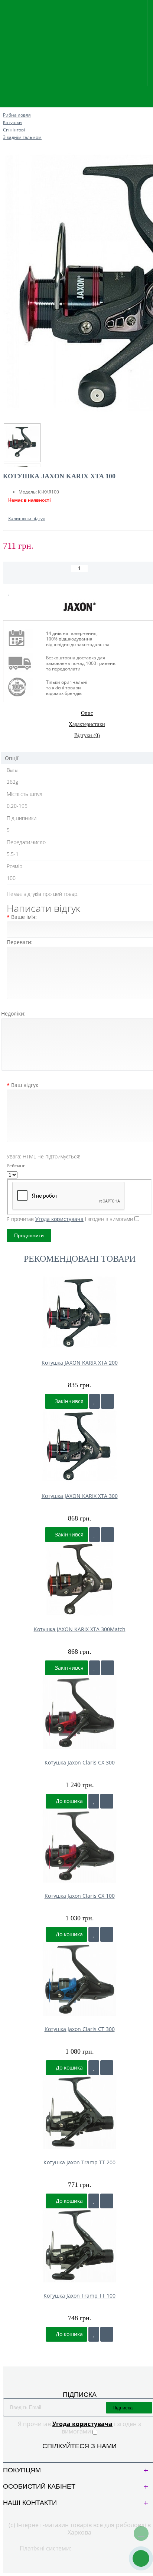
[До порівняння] (108, 1401)
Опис (87, 713)
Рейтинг (16, 1166)
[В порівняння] (27, 593)
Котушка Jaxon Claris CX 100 (80, 1896)
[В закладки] (9, 593)
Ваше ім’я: (24, 917)
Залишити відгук (27, 518)
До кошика (69, 1801)
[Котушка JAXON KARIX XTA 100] (22, 443)
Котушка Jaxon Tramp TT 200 (79, 2162)
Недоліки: (13, 1013)
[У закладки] (95, 1401)
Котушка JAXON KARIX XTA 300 (80, 1496)
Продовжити (29, 1235)
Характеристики (87, 724)
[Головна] (5, 108)
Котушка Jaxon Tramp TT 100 (79, 2296)
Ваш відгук (25, 1085)
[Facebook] (73, 2455)
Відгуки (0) (87, 735)
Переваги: (20, 942)
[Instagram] (86, 2455)
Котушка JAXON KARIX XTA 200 (80, 1363)
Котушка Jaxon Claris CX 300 (80, 1762)
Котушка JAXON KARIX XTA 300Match (80, 1629)
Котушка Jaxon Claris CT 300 (80, 2029)
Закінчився (69, 1401)
